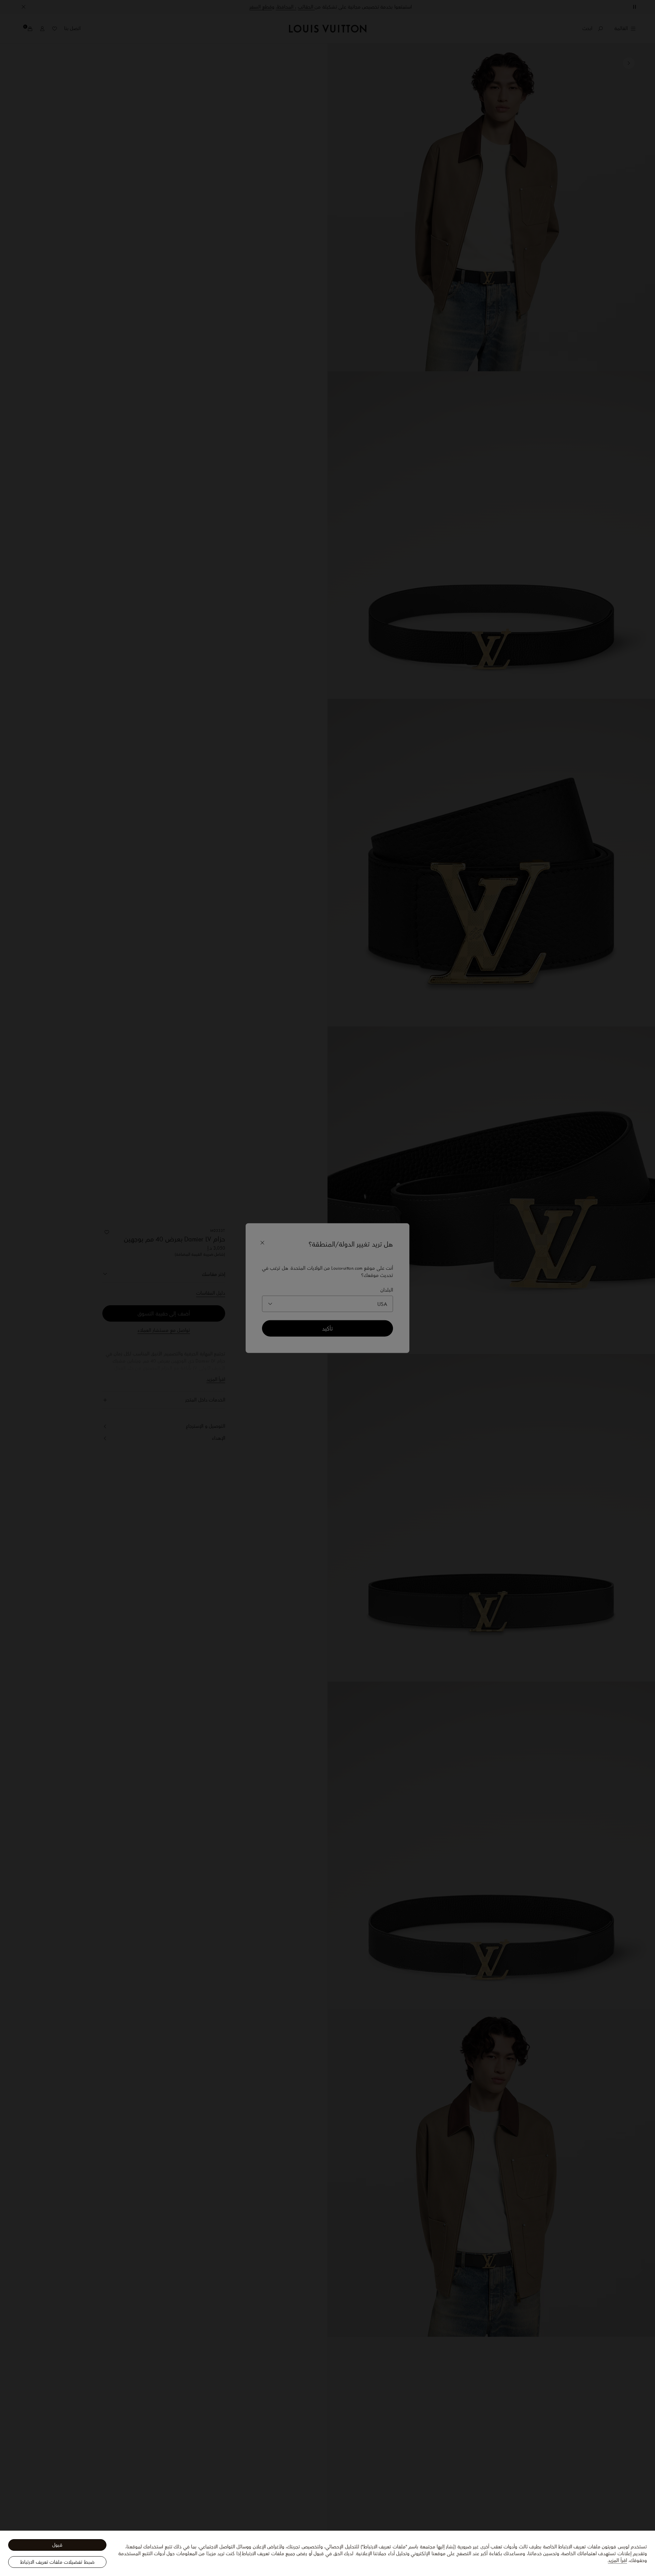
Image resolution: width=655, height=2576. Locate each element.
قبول (57, 2545)
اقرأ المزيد (617, 2560)
